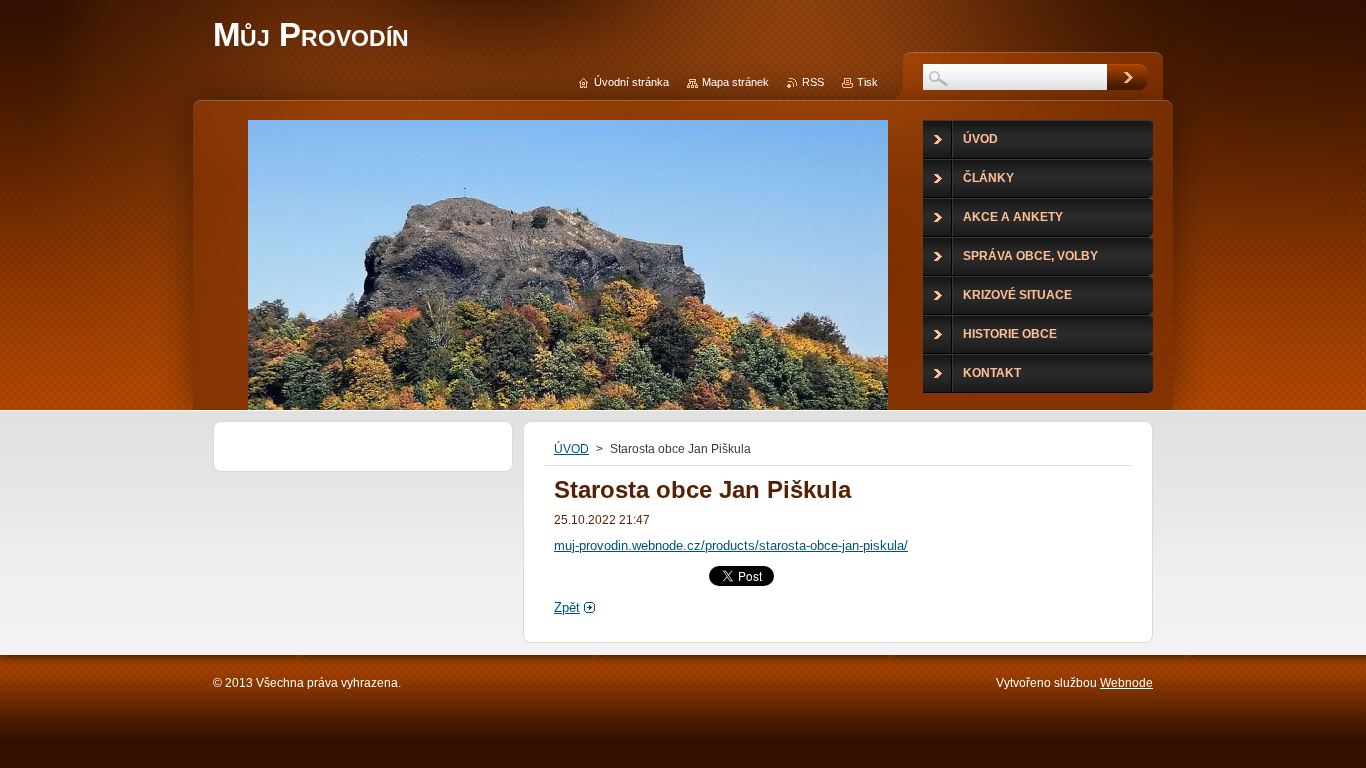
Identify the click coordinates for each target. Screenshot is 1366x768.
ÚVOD (571, 449)
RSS (813, 82)
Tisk (867, 82)
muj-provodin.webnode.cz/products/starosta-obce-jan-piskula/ (731, 545)
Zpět (567, 607)
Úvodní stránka (631, 82)
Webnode (1126, 683)
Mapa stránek (735, 82)
